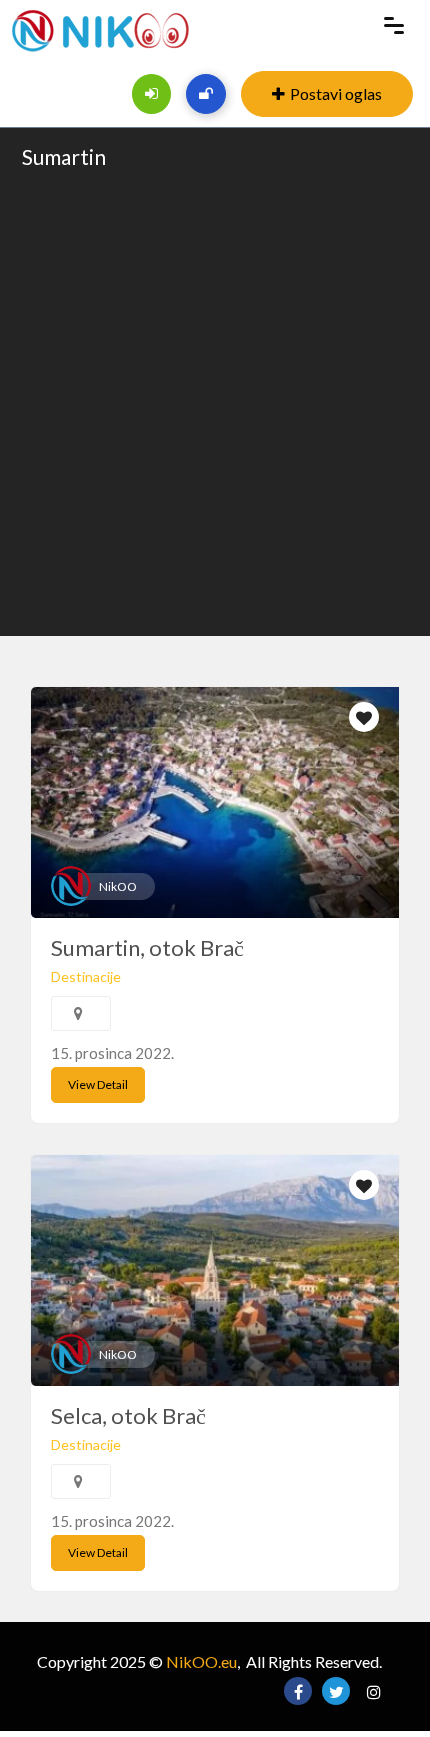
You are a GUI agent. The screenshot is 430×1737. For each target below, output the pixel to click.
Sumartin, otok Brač (147, 947)
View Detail (98, 1084)
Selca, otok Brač (128, 1415)
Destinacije (86, 976)
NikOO (118, 886)
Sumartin (64, 156)
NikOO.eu (201, 1661)
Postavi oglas (336, 93)
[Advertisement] (215, 401)
